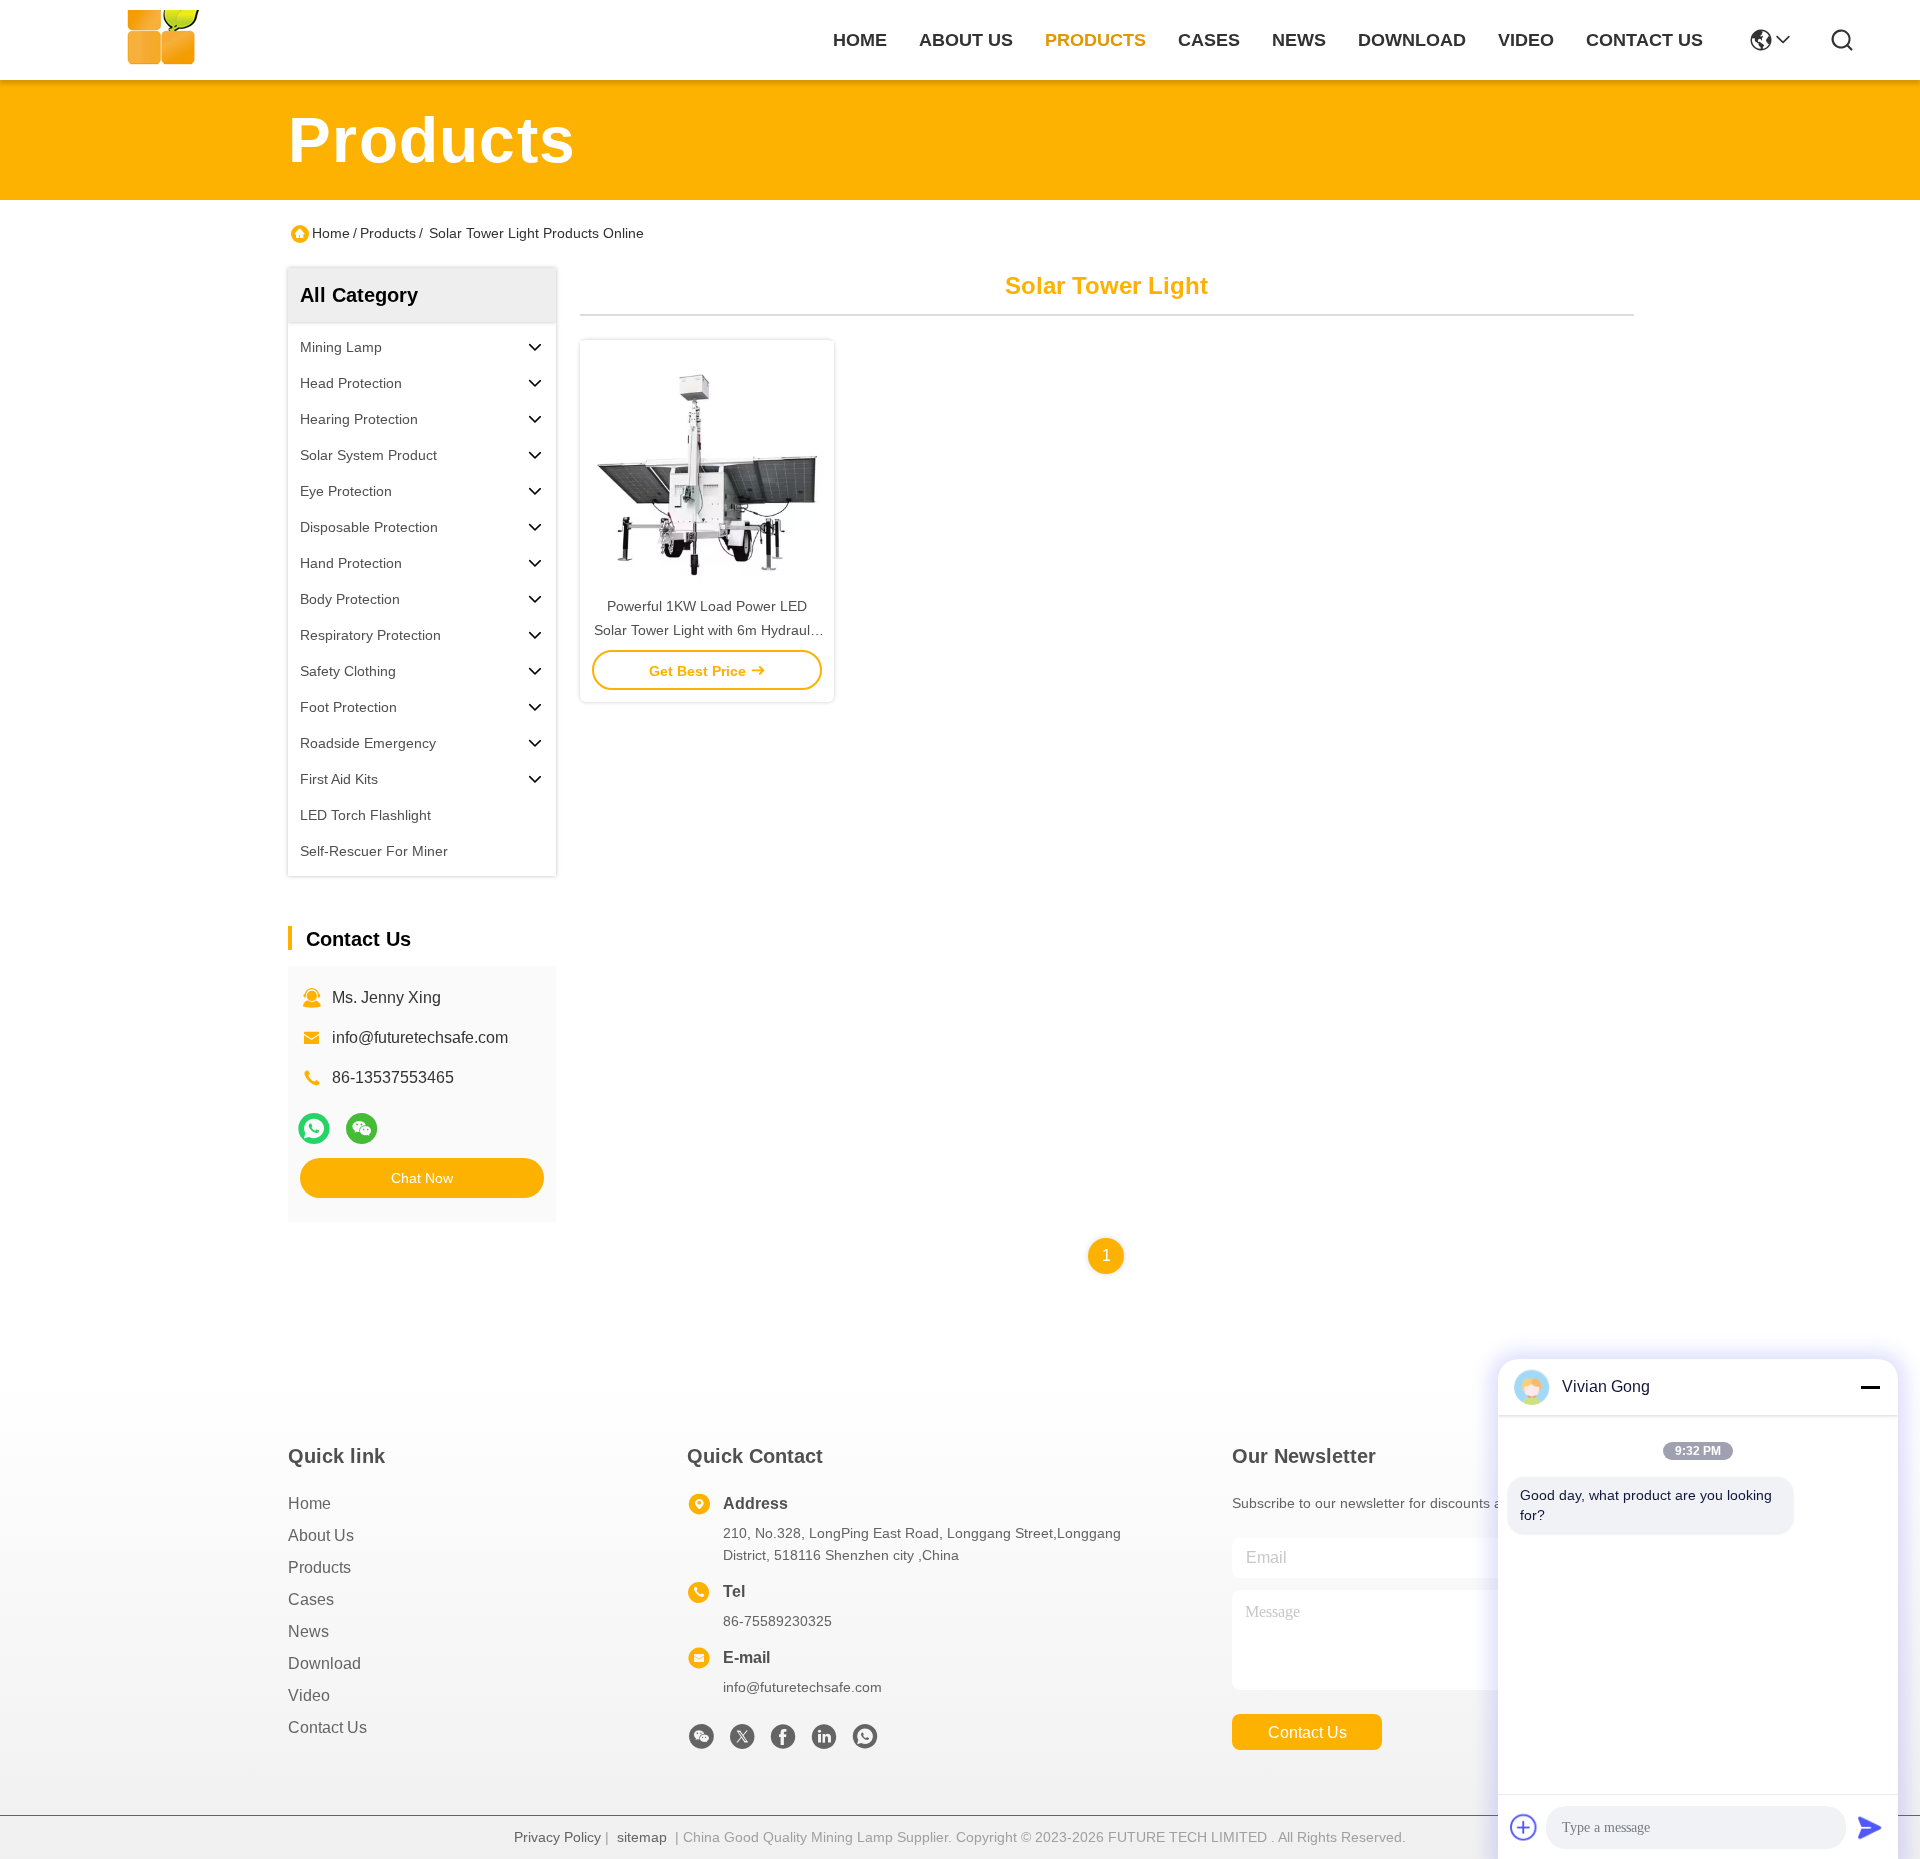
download (1412, 40)
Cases (311, 1599)
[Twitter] (742, 1742)
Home (860, 40)
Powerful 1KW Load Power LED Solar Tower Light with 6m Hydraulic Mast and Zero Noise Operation (707, 630)
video (1526, 40)
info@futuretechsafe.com (420, 1037)
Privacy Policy (557, 1837)
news (1299, 40)
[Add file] (1524, 1827)
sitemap (642, 1837)
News (308, 1631)
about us (966, 40)
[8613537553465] (865, 1742)
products (1095, 40)
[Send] (1870, 1827)
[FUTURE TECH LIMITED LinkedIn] (824, 1742)
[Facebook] (783, 1742)
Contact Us (327, 1727)
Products (388, 233)
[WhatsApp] (314, 1128)
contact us (1644, 40)
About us (321, 1535)
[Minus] (1870, 1387)
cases (1209, 40)
